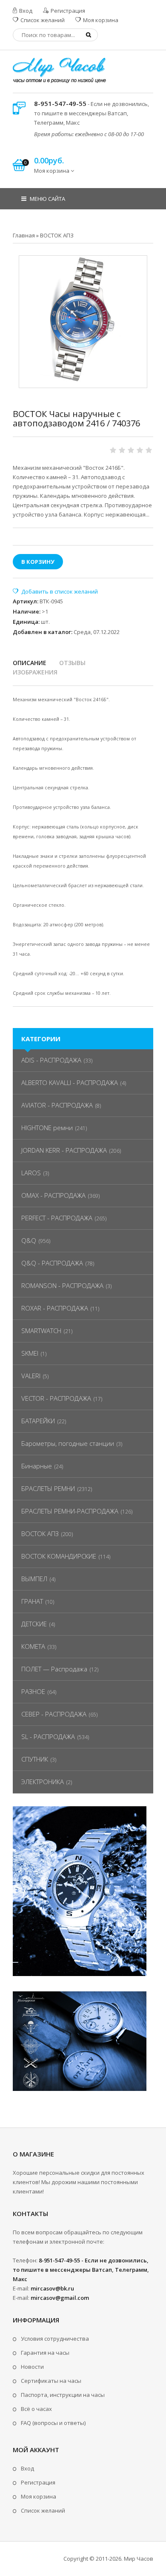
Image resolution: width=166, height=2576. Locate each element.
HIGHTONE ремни (47, 1128)
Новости (32, 2367)
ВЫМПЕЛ (34, 1579)
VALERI (31, 1376)
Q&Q (29, 1240)
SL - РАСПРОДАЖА (48, 1736)
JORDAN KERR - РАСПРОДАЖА (64, 1150)
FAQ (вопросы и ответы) (53, 2423)
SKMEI (30, 1353)
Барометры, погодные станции (68, 1443)
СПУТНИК (35, 1759)
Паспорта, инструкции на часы (63, 2395)
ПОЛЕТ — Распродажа (54, 1669)
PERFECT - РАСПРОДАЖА (57, 1218)
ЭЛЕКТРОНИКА (43, 1782)
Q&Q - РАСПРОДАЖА (52, 1263)
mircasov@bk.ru (52, 2288)
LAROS (31, 1173)
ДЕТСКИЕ (34, 1624)
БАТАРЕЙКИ (38, 1421)
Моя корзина (100, 20)
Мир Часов (139, 2559)
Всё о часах (36, 2409)
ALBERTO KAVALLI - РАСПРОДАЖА (70, 1082)
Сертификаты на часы (51, 2381)
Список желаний (42, 20)
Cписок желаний (43, 2510)
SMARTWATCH (41, 1331)
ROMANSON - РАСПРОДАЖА (62, 1285)
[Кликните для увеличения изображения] (83, 320)
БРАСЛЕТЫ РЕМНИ (48, 1488)
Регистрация (67, 11)
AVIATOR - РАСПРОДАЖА (57, 1105)
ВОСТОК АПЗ (40, 1534)
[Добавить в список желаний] (55, 591)
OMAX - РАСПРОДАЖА (53, 1195)
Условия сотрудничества (55, 2339)
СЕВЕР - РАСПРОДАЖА (54, 1714)
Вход (25, 11)
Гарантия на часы (45, 2353)
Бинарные (37, 1466)
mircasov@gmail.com (60, 2298)
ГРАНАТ (32, 1601)
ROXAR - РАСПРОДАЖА (55, 1308)
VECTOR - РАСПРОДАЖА (56, 1398)
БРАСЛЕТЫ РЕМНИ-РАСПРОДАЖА (70, 1511)
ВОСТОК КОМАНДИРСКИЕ (59, 1556)
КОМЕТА (33, 1646)
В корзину (38, 562)
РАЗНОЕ (33, 1691)
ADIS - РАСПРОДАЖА (51, 1060)
